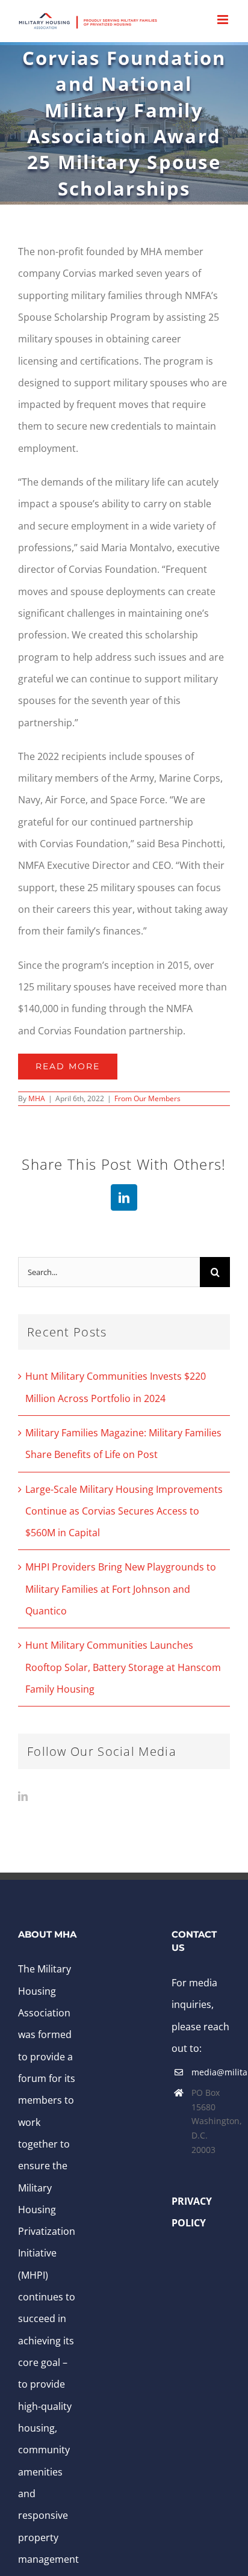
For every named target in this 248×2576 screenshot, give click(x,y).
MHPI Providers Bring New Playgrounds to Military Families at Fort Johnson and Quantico (121, 1589)
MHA (37, 1098)
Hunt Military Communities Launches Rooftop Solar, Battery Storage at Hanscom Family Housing (123, 1667)
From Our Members (147, 1098)
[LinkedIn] (23, 1796)
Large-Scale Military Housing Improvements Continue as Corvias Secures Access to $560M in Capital (124, 1511)
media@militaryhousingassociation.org (211, 2072)
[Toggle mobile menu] (224, 20)
